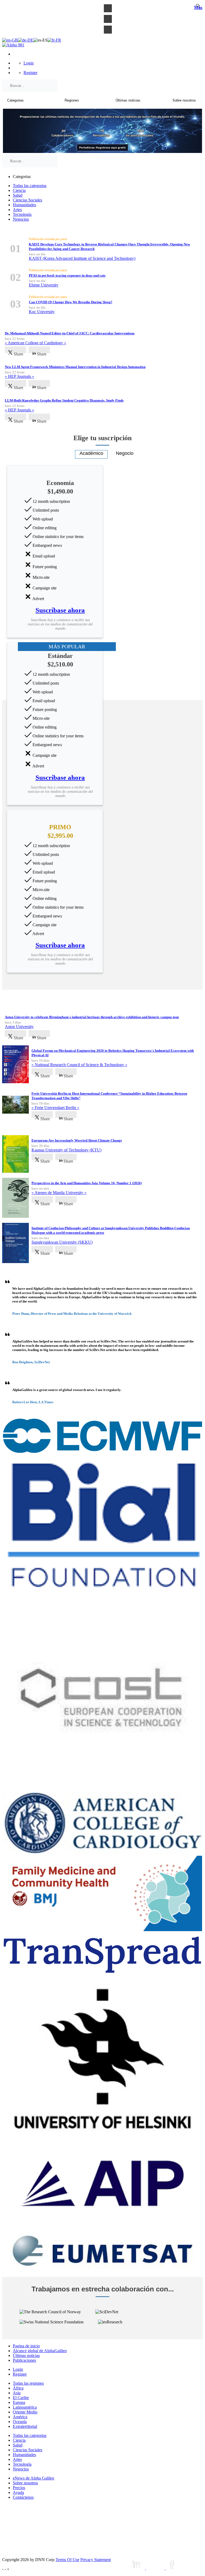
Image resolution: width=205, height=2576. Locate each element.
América (20, 2417)
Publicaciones (24, 2360)
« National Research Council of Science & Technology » (79, 1065)
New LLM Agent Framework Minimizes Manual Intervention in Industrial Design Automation (75, 367)
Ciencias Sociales (27, 200)
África (18, 2388)
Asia (17, 2393)
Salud (18, 195)
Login (29, 63)
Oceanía (20, 2422)
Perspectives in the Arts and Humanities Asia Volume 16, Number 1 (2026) (87, 1183)
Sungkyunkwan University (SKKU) (62, 1242)
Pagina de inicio (26, 2346)
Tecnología (22, 214)
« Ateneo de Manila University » (59, 1193)
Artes (17, 210)
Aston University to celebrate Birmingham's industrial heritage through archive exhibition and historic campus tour (92, 1017)
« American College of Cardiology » (36, 343)
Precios (19, 2488)
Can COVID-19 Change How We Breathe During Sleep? (71, 302)
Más (198, 7)
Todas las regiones (28, 2383)
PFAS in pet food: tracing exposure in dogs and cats (67, 275)
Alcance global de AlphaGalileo (40, 2351)
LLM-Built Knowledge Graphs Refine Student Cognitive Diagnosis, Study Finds (64, 400)
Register (30, 73)
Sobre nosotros (25, 2483)
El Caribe (21, 2398)
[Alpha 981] (13, 45)
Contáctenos (23, 2497)
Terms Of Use (67, 2560)
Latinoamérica (25, 2407)
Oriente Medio (25, 2412)
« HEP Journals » (19, 376)
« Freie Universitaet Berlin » (55, 1108)
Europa (19, 2402)
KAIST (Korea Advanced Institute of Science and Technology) (82, 258)
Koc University (42, 312)
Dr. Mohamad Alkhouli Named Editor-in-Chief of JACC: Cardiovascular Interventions (70, 333)
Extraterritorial (25, 2426)
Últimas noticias (26, 2355)
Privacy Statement (96, 2560)
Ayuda (18, 2492)
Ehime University (44, 285)
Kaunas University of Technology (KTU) (66, 1150)
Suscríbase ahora (60, 610)
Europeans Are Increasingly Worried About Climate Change (77, 1140)
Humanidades (24, 205)
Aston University (19, 1027)
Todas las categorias (30, 186)
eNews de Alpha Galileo (33, 2478)
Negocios (21, 219)
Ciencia (19, 190)
